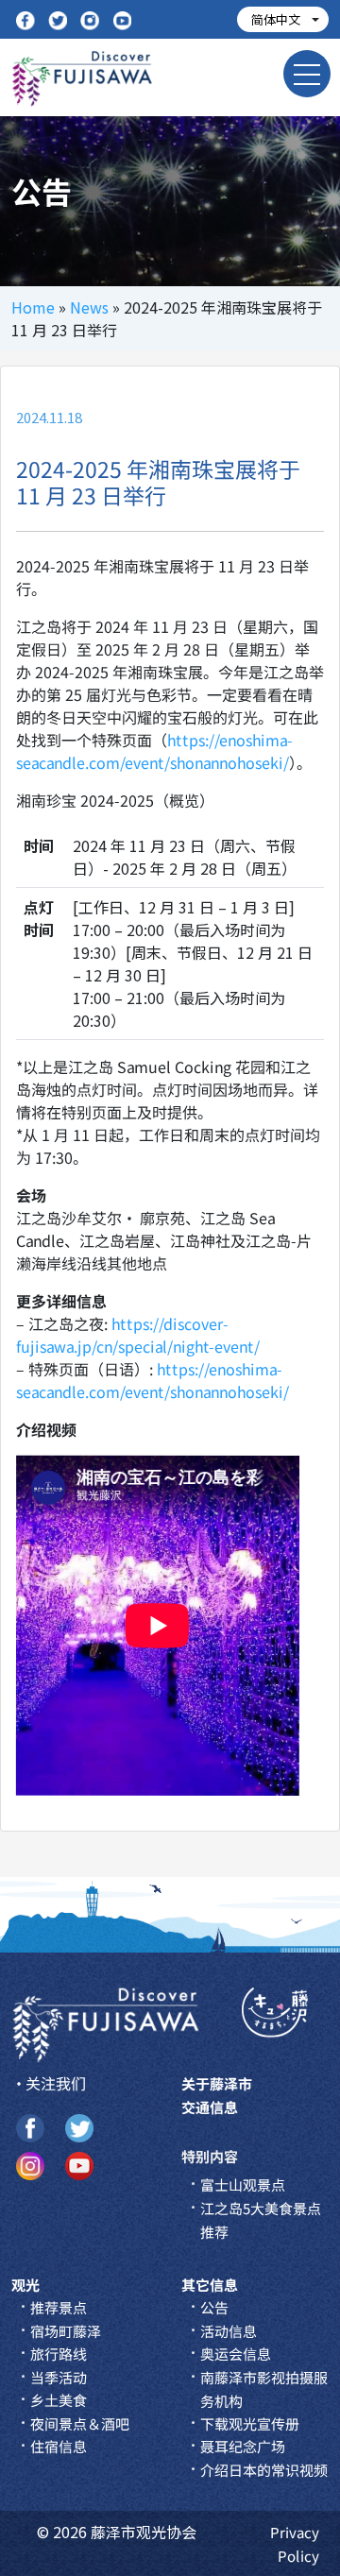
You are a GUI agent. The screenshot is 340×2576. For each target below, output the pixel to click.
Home (33, 307)
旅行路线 (59, 2354)
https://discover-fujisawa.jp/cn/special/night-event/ (138, 1335)
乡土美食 (59, 2400)
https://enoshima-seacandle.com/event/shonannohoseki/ (154, 751)
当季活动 (59, 2377)
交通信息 (210, 2107)
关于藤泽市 (217, 2083)
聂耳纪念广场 (243, 2446)
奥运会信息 (236, 2354)
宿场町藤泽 (66, 2331)
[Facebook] (25, 19)
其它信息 (210, 2285)
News (89, 307)
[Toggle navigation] (307, 74)
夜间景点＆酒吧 (80, 2423)
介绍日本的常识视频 (264, 2470)
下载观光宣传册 (250, 2423)
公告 (214, 2307)
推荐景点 (59, 2307)
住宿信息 (59, 2446)
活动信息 (229, 2331)
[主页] (106, 2023)
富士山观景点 (243, 2184)
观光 (25, 2285)
